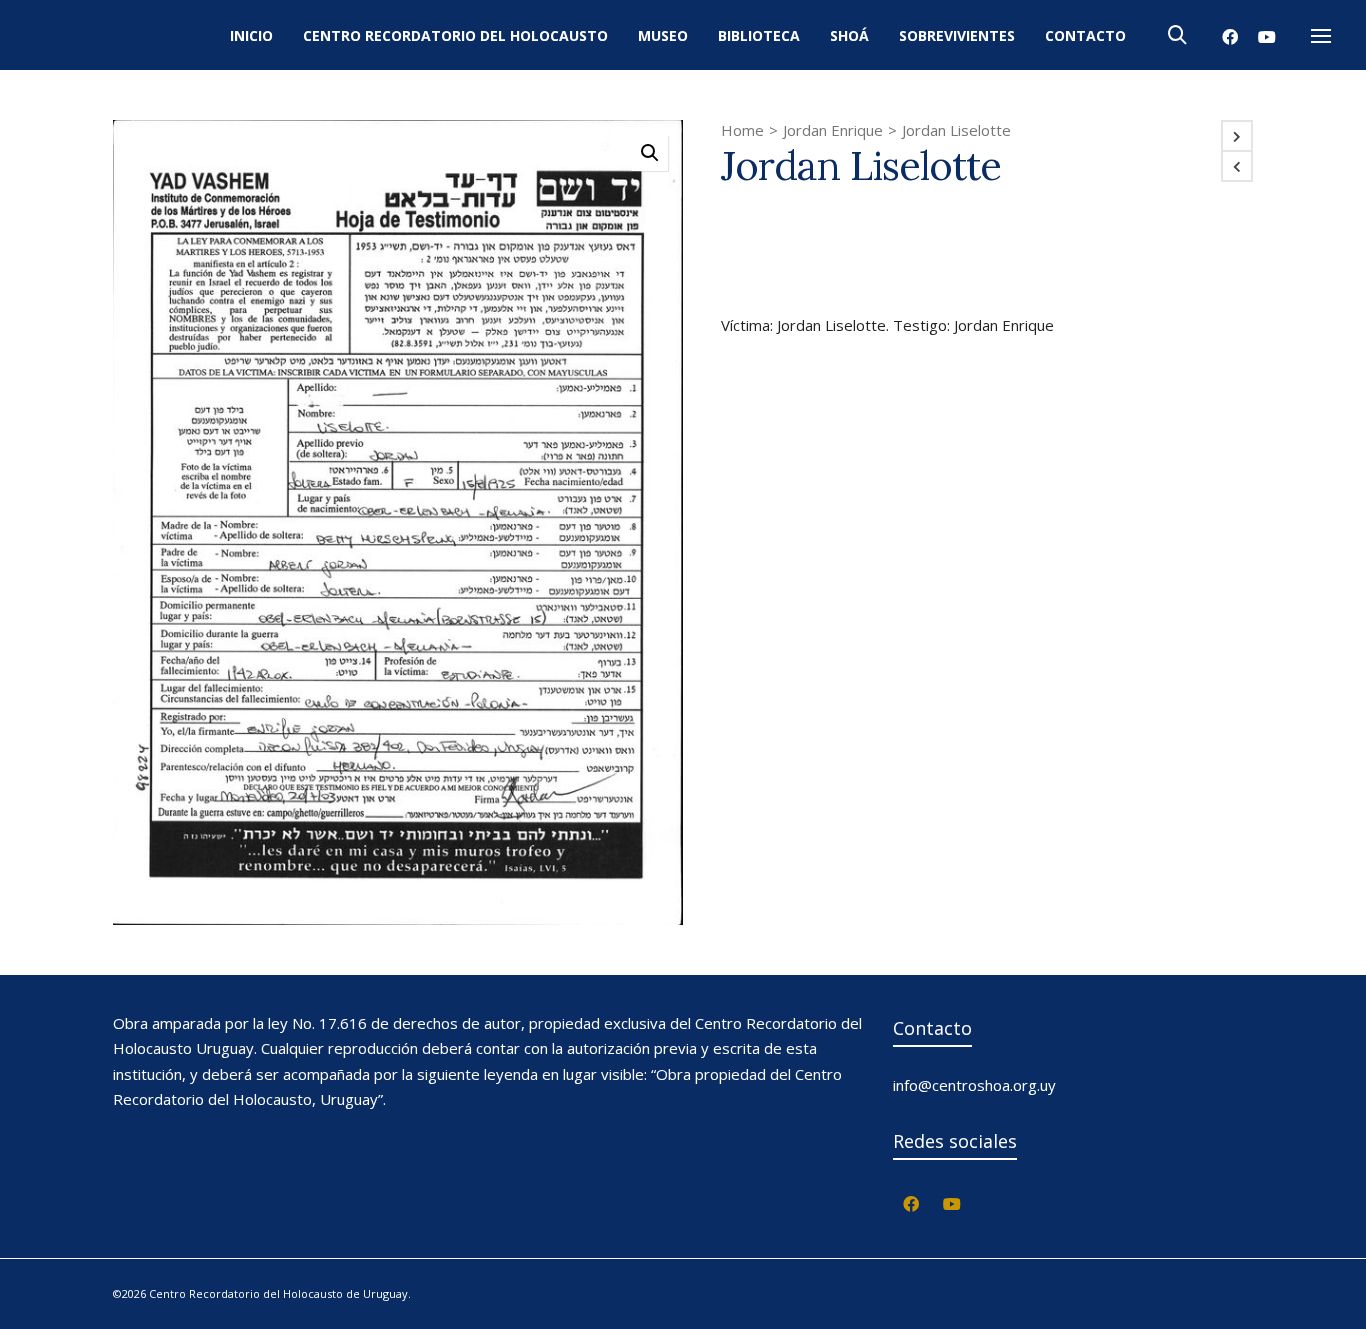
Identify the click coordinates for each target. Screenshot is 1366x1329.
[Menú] (1321, 37)
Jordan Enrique (833, 130)
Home (742, 130)
